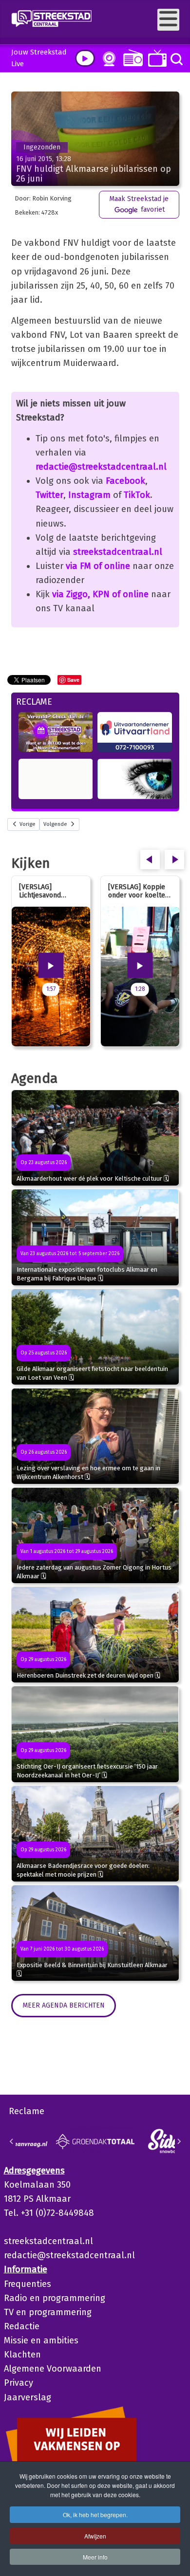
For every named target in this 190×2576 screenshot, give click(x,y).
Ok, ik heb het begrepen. (95, 2514)
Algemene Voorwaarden (53, 2369)
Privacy (19, 2383)
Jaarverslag (28, 2397)
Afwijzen (95, 2536)
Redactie (22, 2326)
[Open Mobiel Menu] (168, 20)
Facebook (125, 481)
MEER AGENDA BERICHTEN (64, 2005)
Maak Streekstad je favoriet (139, 204)
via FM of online (98, 566)
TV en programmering (48, 2312)
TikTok (137, 495)
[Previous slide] (12, 2141)
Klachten (22, 2355)
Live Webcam (107, 59)
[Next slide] (179, 2141)
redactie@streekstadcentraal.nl (101, 467)
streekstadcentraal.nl (118, 552)
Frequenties (28, 2284)
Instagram (89, 495)
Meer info (95, 2557)
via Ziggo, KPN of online (100, 594)
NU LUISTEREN (131, 58)
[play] (85, 58)
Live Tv (156, 58)
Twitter (49, 495)
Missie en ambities (41, 2340)
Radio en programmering (55, 2298)
